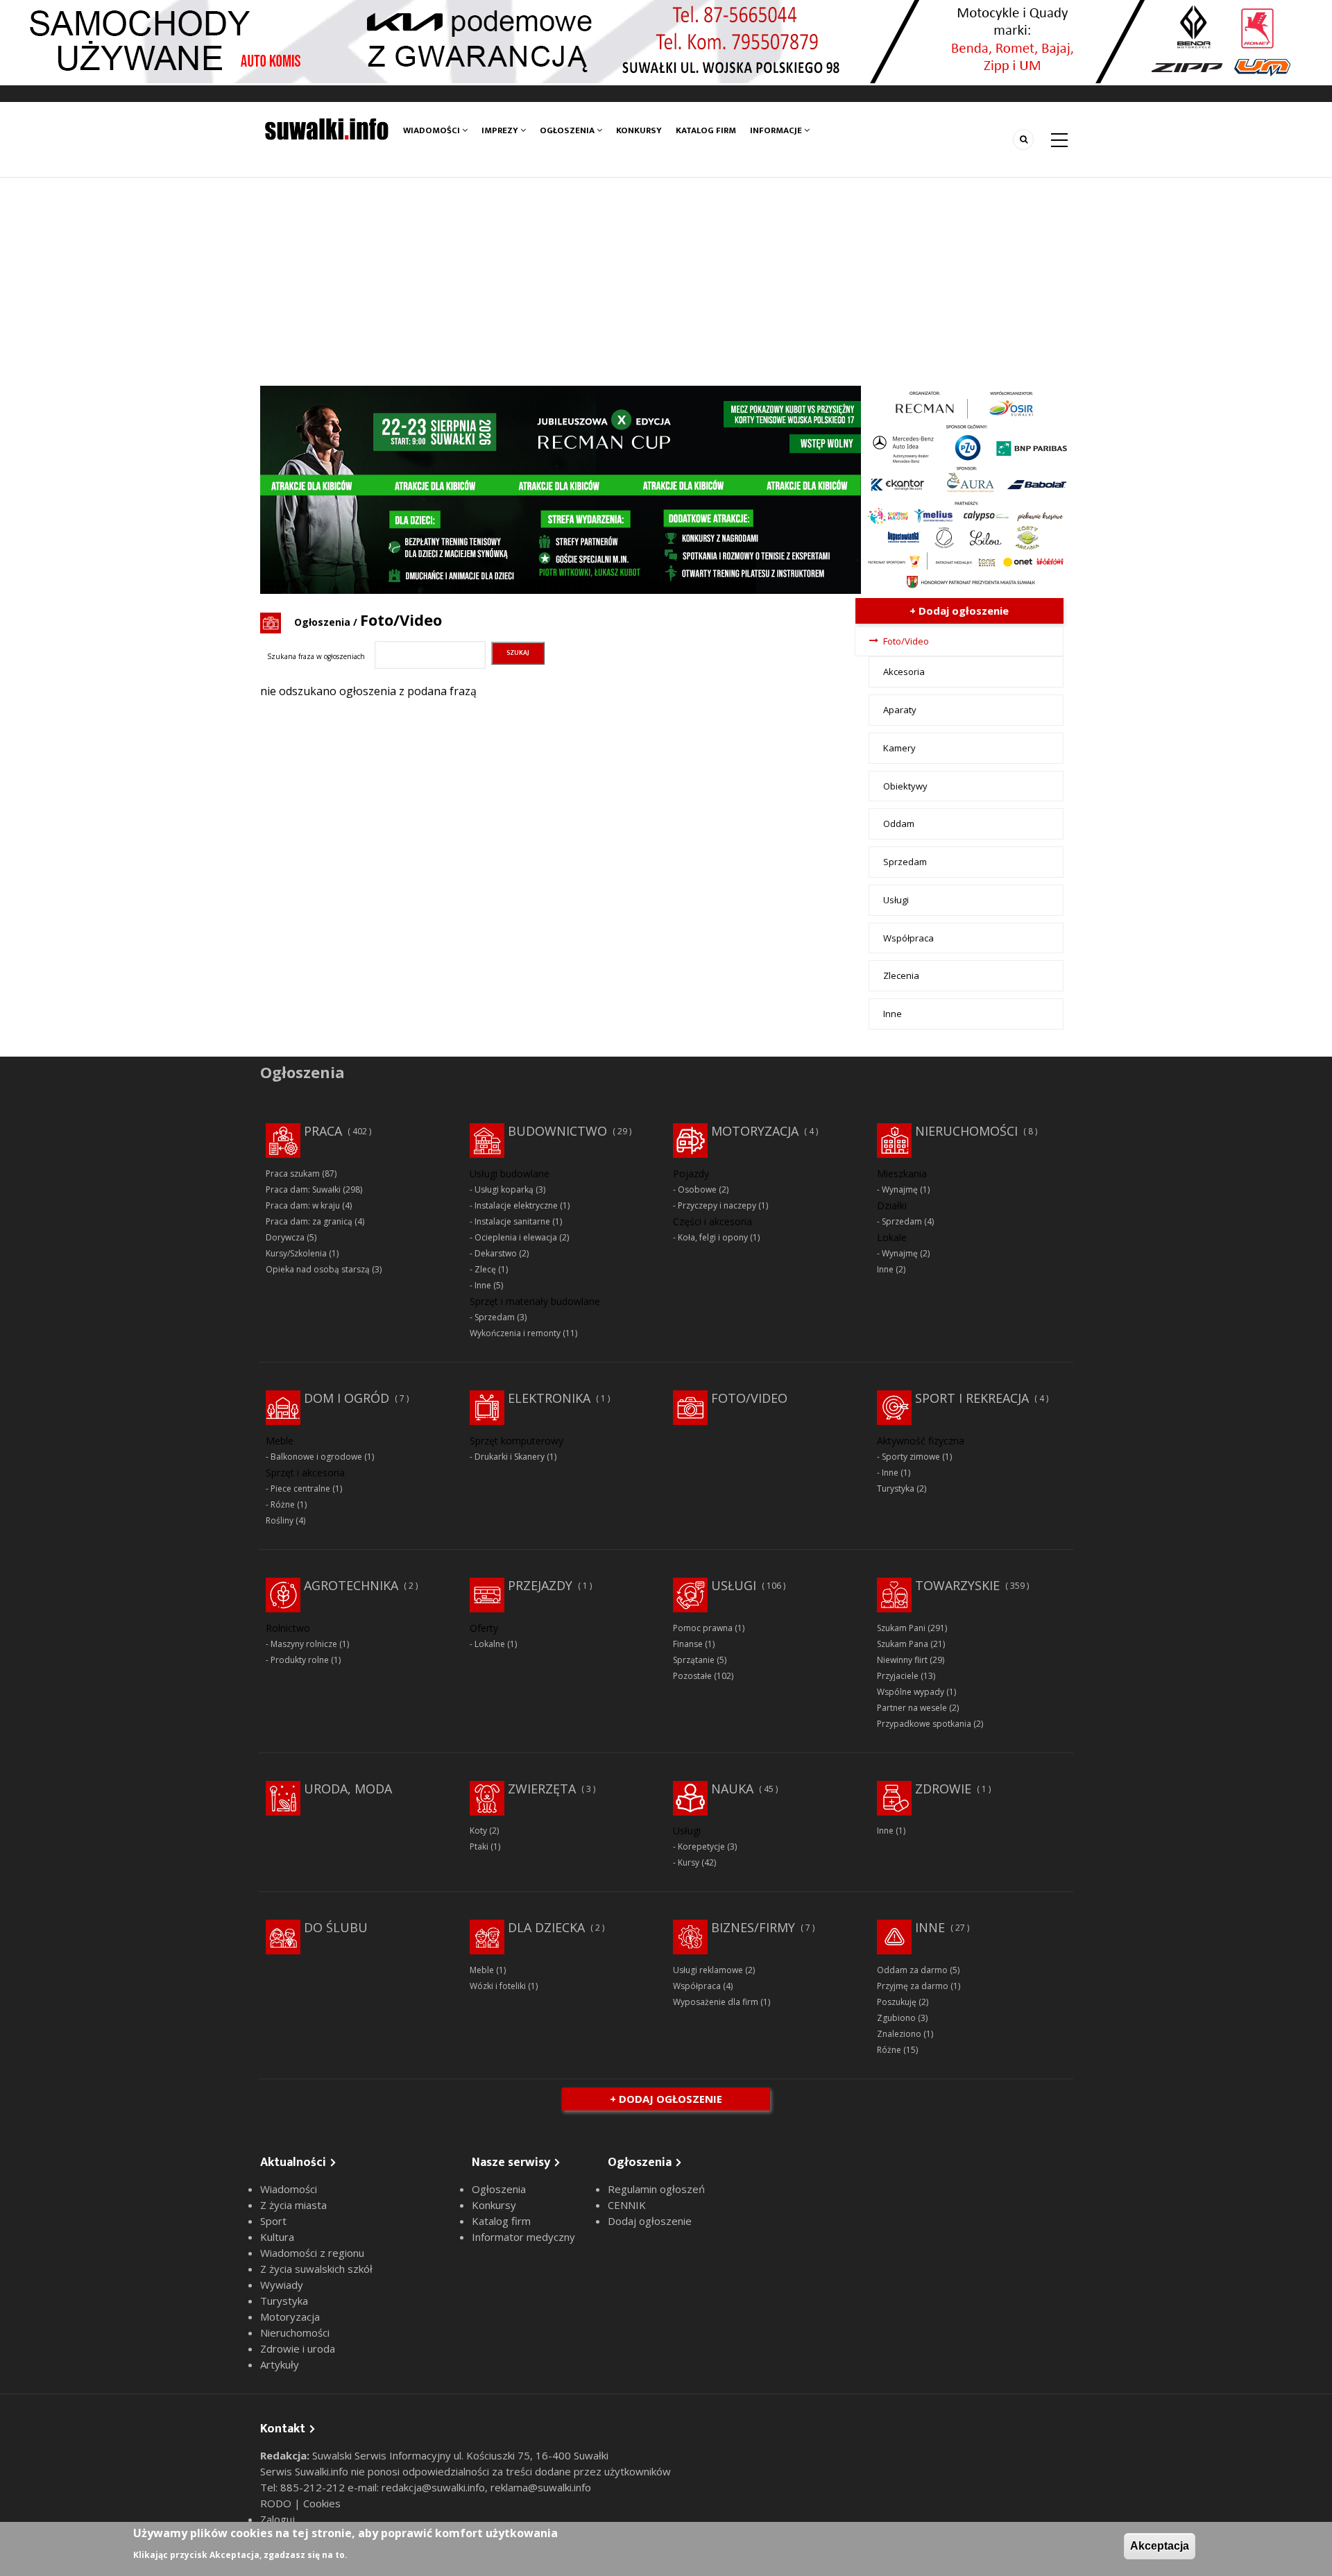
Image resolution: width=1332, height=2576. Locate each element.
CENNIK (627, 2205)
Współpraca (908, 938)
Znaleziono (899, 2034)
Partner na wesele (912, 1708)
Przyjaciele (898, 1676)
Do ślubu (336, 1927)
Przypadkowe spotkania (924, 1724)
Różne (283, 1504)
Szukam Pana (903, 1644)
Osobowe (697, 1189)
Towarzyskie (957, 1585)
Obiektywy (905, 786)
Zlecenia (901, 975)
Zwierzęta (542, 1789)
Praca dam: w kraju (303, 1205)
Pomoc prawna (703, 1628)
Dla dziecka (546, 1927)
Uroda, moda (348, 1789)
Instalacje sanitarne (512, 1221)
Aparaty (900, 710)
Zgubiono (896, 2018)
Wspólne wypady (911, 1692)
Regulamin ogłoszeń (656, 2189)
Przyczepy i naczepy (717, 1205)
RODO (277, 2503)
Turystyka (896, 1489)
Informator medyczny (523, 2237)
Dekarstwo (496, 1253)
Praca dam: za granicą (309, 1221)
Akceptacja (1160, 2546)
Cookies (322, 2503)
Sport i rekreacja (972, 1398)
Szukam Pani (901, 1628)
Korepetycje (701, 1846)
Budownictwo (557, 1131)
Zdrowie (943, 1789)
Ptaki (479, 1846)
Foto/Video (906, 641)
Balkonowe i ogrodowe (316, 1457)
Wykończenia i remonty (515, 1333)
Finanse (688, 1644)
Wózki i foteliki (498, 1986)
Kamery (899, 748)
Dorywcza (285, 1237)
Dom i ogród (347, 1398)
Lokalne (490, 1644)
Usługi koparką (504, 1189)
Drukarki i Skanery (510, 1457)
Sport (273, 2221)
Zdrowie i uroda (298, 2348)
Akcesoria (904, 672)
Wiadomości (433, 130)
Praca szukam (293, 1174)
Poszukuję (897, 2002)
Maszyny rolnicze (304, 1644)
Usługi (896, 900)
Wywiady (282, 2285)
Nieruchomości (966, 1131)
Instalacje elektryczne (516, 1205)
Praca (323, 1131)
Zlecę (485, 1269)
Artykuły (280, 2364)
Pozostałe (692, 1676)
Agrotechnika (351, 1585)
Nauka (732, 1789)
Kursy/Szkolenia (296, 1253)
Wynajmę (900, 1189)
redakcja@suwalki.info (433, 2487)
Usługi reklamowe (708, 1970)
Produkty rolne (300, 1660)
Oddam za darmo (912, 1970)
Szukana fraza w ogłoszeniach (316, 656)
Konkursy (639, 130)
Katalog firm (706, 130)
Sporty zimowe (911, 1457)
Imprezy (501, 130)
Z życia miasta (293, 2205)
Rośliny (280, 1520)
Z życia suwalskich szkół (316, 2269)
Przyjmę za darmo (913, 1986)
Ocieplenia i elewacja (516, 1237)
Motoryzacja (755, 1131)
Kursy (689, 1862)
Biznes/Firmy (753, 1927)
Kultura (277, 2237)
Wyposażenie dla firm (716, 2002)
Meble (482, 1970)
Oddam (899, 824)
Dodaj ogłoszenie (650, 2221)
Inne (893, 1014)
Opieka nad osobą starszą (318, 1269)
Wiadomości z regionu (312, 2253)
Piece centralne (300, 1489)
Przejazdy (540, 1585)
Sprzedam (905, 862)
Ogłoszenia (568, 130)
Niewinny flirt (902, 1660)
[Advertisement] (666, 282)
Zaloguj (277, 2519)
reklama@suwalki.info (541, 2487)
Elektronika (549, 1398)
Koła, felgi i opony (713, 1237)
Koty (478, 1831)
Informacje (777, 130)
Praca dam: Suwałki (303, 1189)
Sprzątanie (694, 1660)
